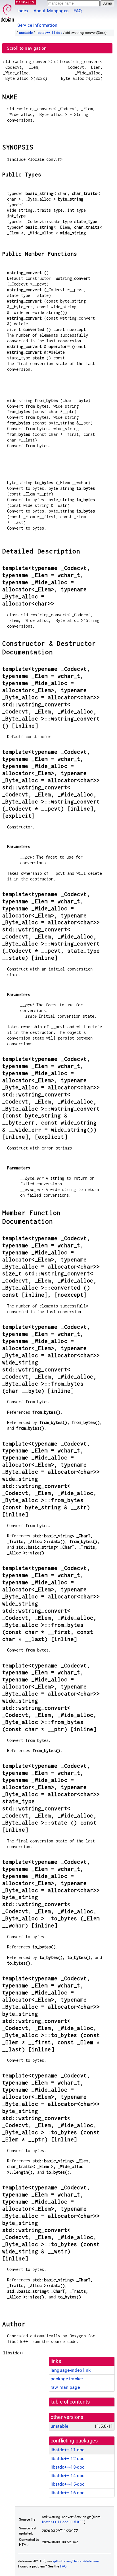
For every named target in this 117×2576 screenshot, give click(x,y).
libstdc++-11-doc (49, 33)
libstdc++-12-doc (67, 2459)
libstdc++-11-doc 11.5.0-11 (63, 2522)
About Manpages (51, 11)
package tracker (67, 2379)
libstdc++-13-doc (67, 2467)
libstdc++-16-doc (67, 2493)
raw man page (65, 2387)
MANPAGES (25, 2)
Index (23, 11)
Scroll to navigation (27, 48)
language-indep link (71, 2370)
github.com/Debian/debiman (76, 2561)
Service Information (37, 25)
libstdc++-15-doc (67, 2484)
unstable (26, 33)
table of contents (71, 2402)
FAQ (78, 11)
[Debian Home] (7, 12)
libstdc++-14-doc (67, 2476)
